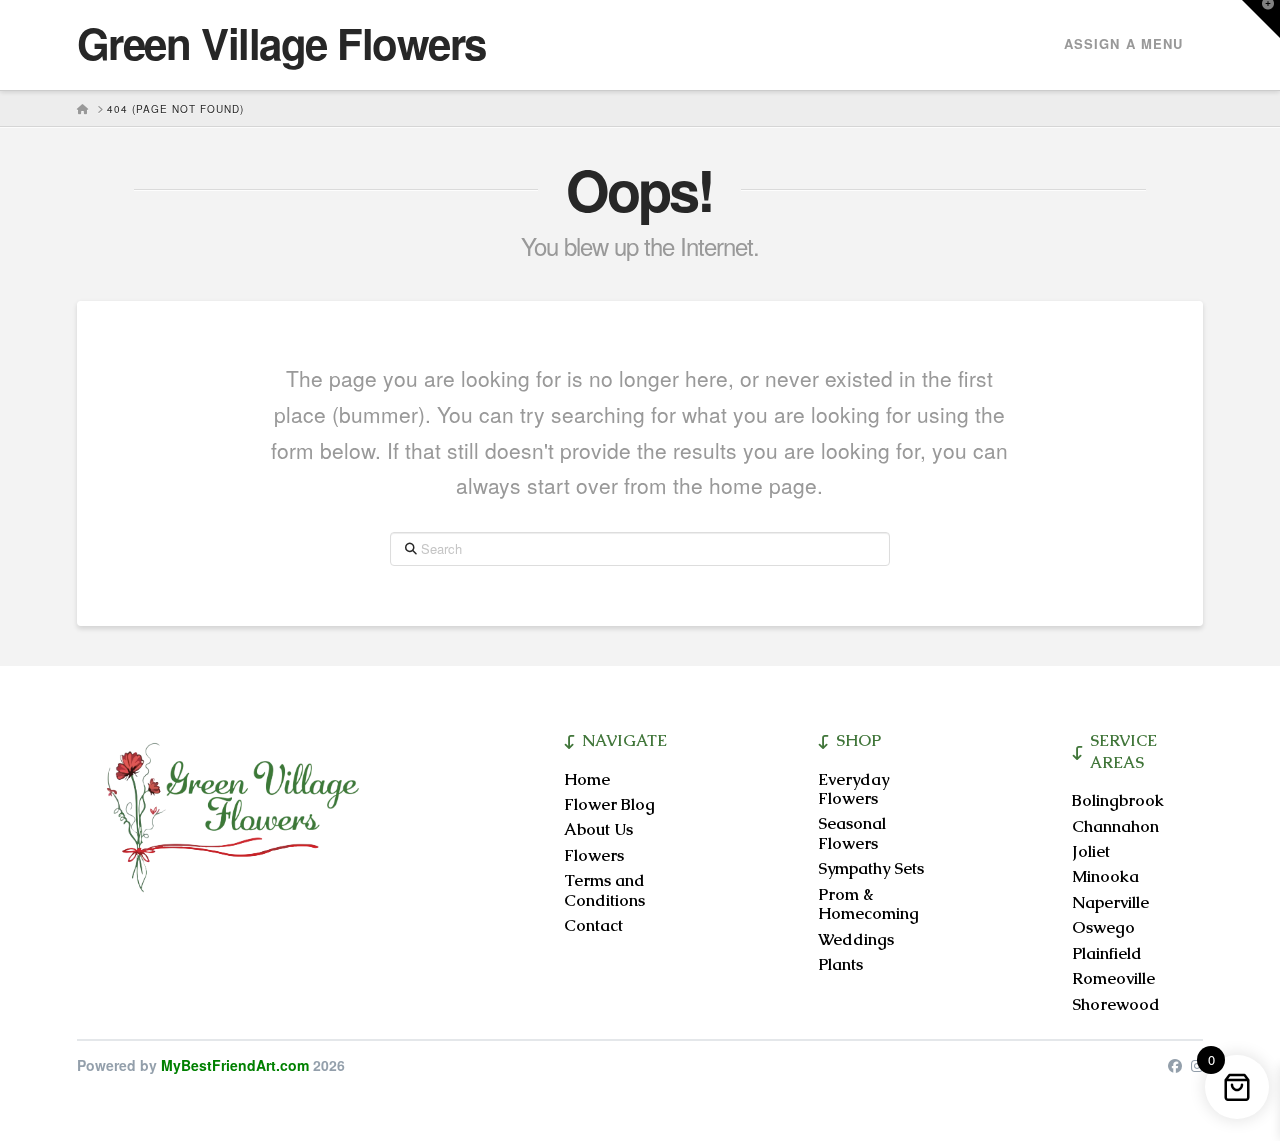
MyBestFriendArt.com (235, 1065)
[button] (1261, 19)
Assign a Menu (1123, 43)
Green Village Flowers (281, 43)
